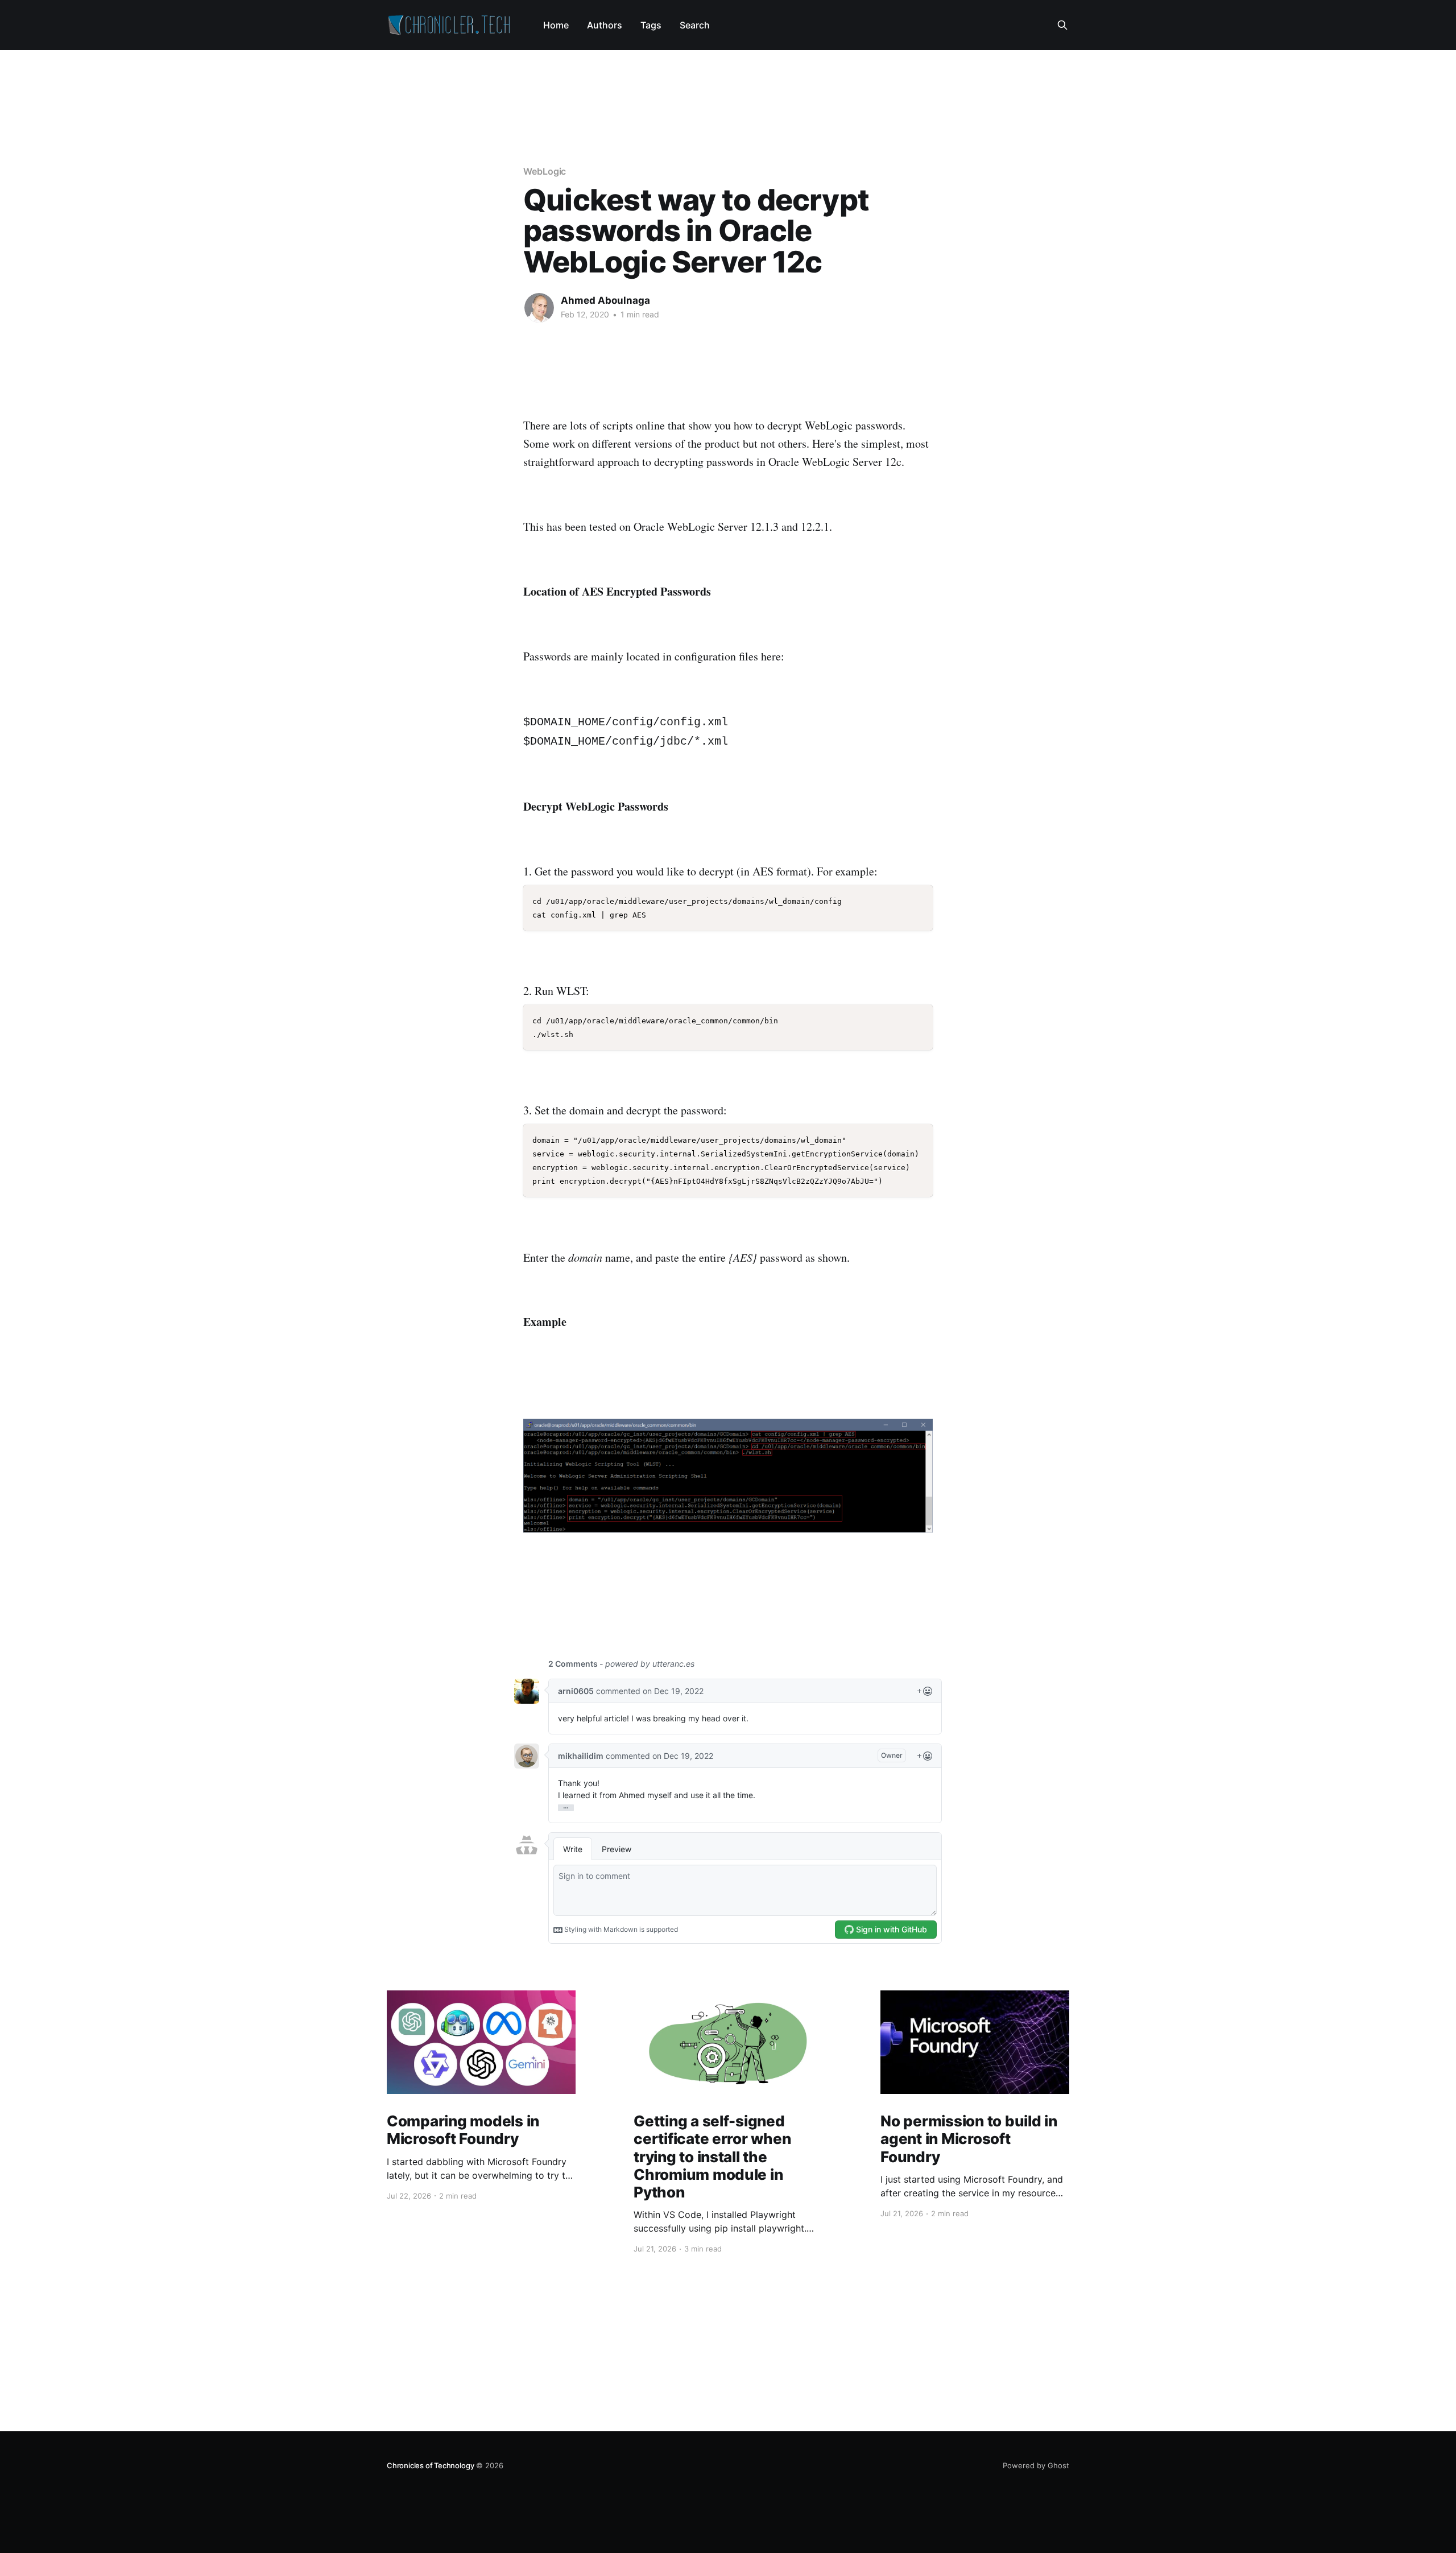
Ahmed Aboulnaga (605, 300)
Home (556, 25)
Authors (605, 25)
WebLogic (545, 171)
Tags (651, 25)
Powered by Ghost (1036, 2465)
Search (695, 25)
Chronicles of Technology (430, 2465)
